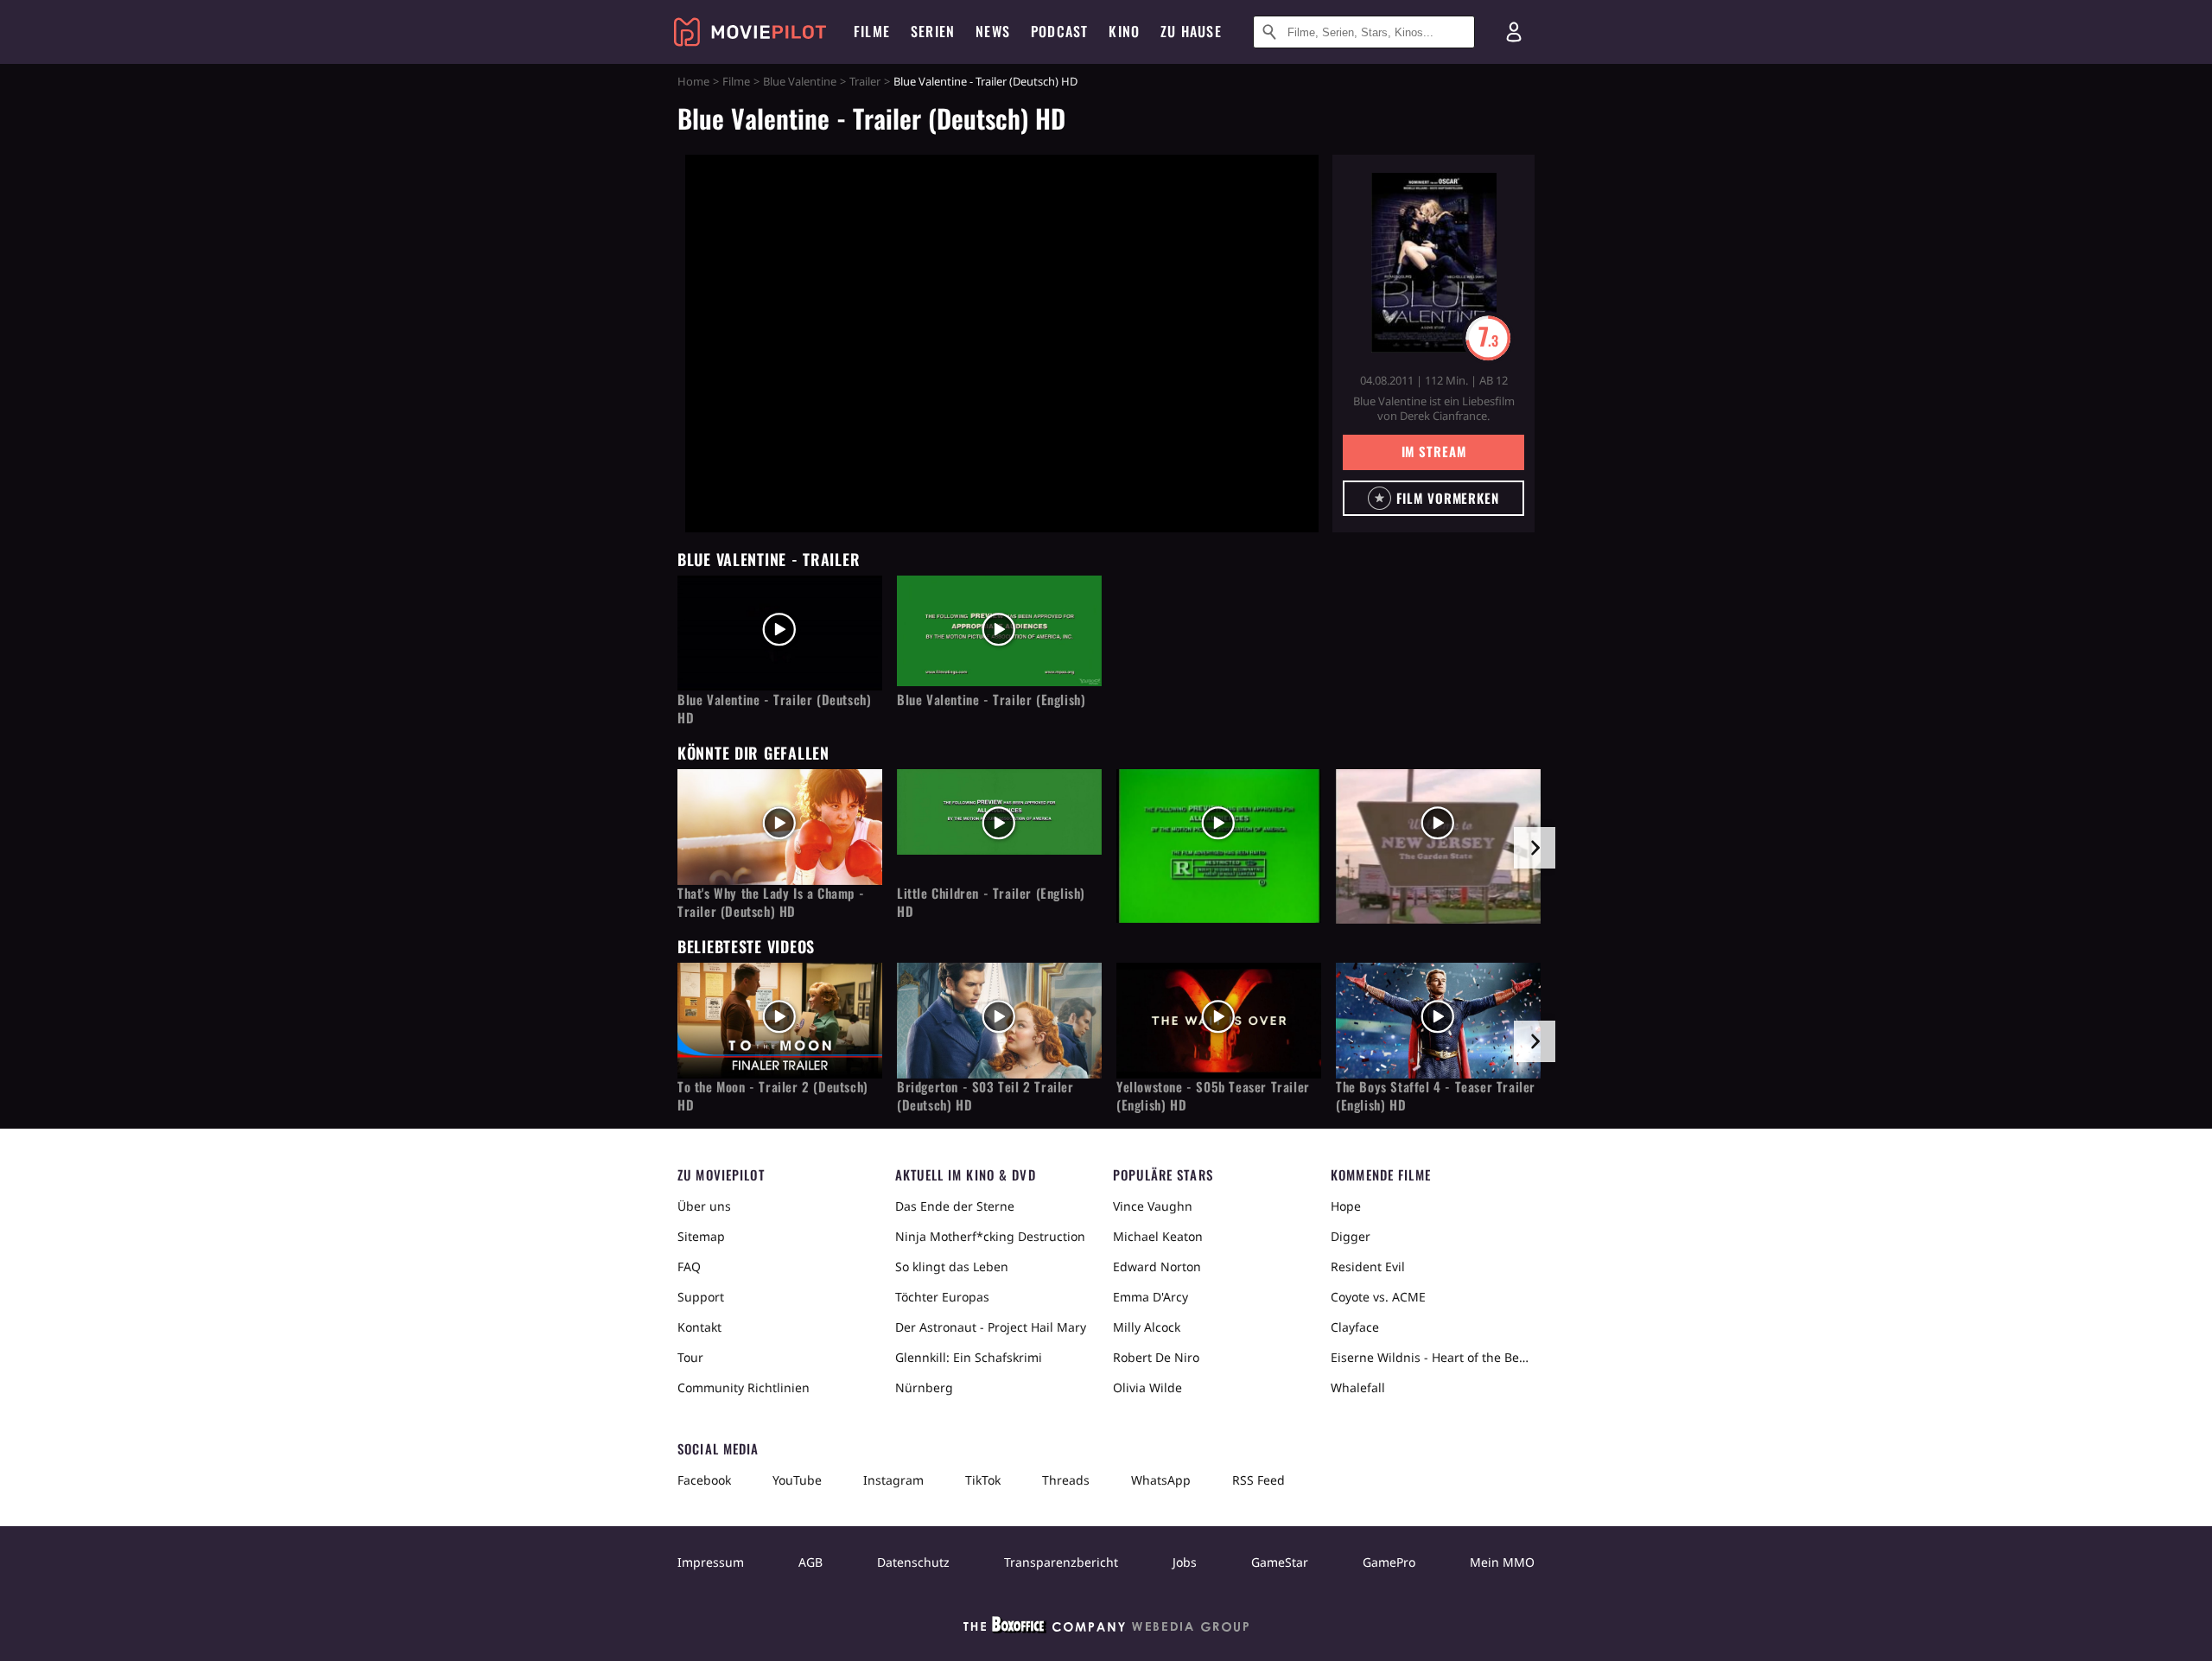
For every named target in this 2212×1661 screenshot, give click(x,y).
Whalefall (1358, 1387)
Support (701, 1297)
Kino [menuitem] (1124, 31)
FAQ (689, 1266)
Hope (1346, 1206)
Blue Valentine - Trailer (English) (991, 700)
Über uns (704, 1206)
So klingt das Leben (952, 1266)
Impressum (711, 1562)
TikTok (983, 1480)
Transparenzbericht (1061, 1562)
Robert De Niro (1156, 1357)
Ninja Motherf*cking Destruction (990, 1236)
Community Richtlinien (744, 1387)
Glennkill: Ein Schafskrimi (969, 1357)
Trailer (865, 81)
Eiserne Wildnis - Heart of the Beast (1433, 1357)
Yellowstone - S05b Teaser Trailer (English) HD (1213, 1096)
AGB (810, 1562)
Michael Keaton (1158, 1236)
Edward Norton (1157, 1266)
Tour (690, 1357)
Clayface (1355, 1327)
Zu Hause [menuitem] (1191, 31)
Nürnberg (924, 1387)
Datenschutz (913, 1562)
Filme (736, 81)
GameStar (1280, 1562)
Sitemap (701, 1236)
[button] (1433, 498)
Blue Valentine (800, 81)
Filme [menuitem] (872, 31)
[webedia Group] (1106, 1628)
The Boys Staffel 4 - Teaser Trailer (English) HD (1436, 1096)
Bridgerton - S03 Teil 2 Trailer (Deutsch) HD (985, 1096)
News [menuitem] (993, 31)
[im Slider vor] (1535, 848)
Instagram (893, 1480)
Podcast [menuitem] (1059, 31)
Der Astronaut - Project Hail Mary (991, 1327)
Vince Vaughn (1153, 1206)
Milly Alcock (1147, 1327)
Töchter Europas (942, 1297)
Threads (1066, 1480)
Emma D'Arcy (1150, 1297)
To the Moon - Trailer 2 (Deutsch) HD (773, 1096)
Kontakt (699, 1327)
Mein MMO (1502, 1562)
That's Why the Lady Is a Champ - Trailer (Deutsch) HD (771, 902)
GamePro (1389, 1562)
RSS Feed (1259, 1480)
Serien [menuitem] (933, 31)
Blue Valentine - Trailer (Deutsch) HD (774, 709)
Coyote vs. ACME (1378, 1297)
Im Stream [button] (1434, 451)
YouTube (797, 1480)
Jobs (1185, 1562)
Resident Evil (1368, 1266)
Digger (1351, 1236)
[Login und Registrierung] (1514, 32)
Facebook (704, 1480)
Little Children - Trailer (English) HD (991, 902)
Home (693, 81)
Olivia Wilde (1147, 1387)
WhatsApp (1161, 1480)
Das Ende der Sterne (955, 1206)
